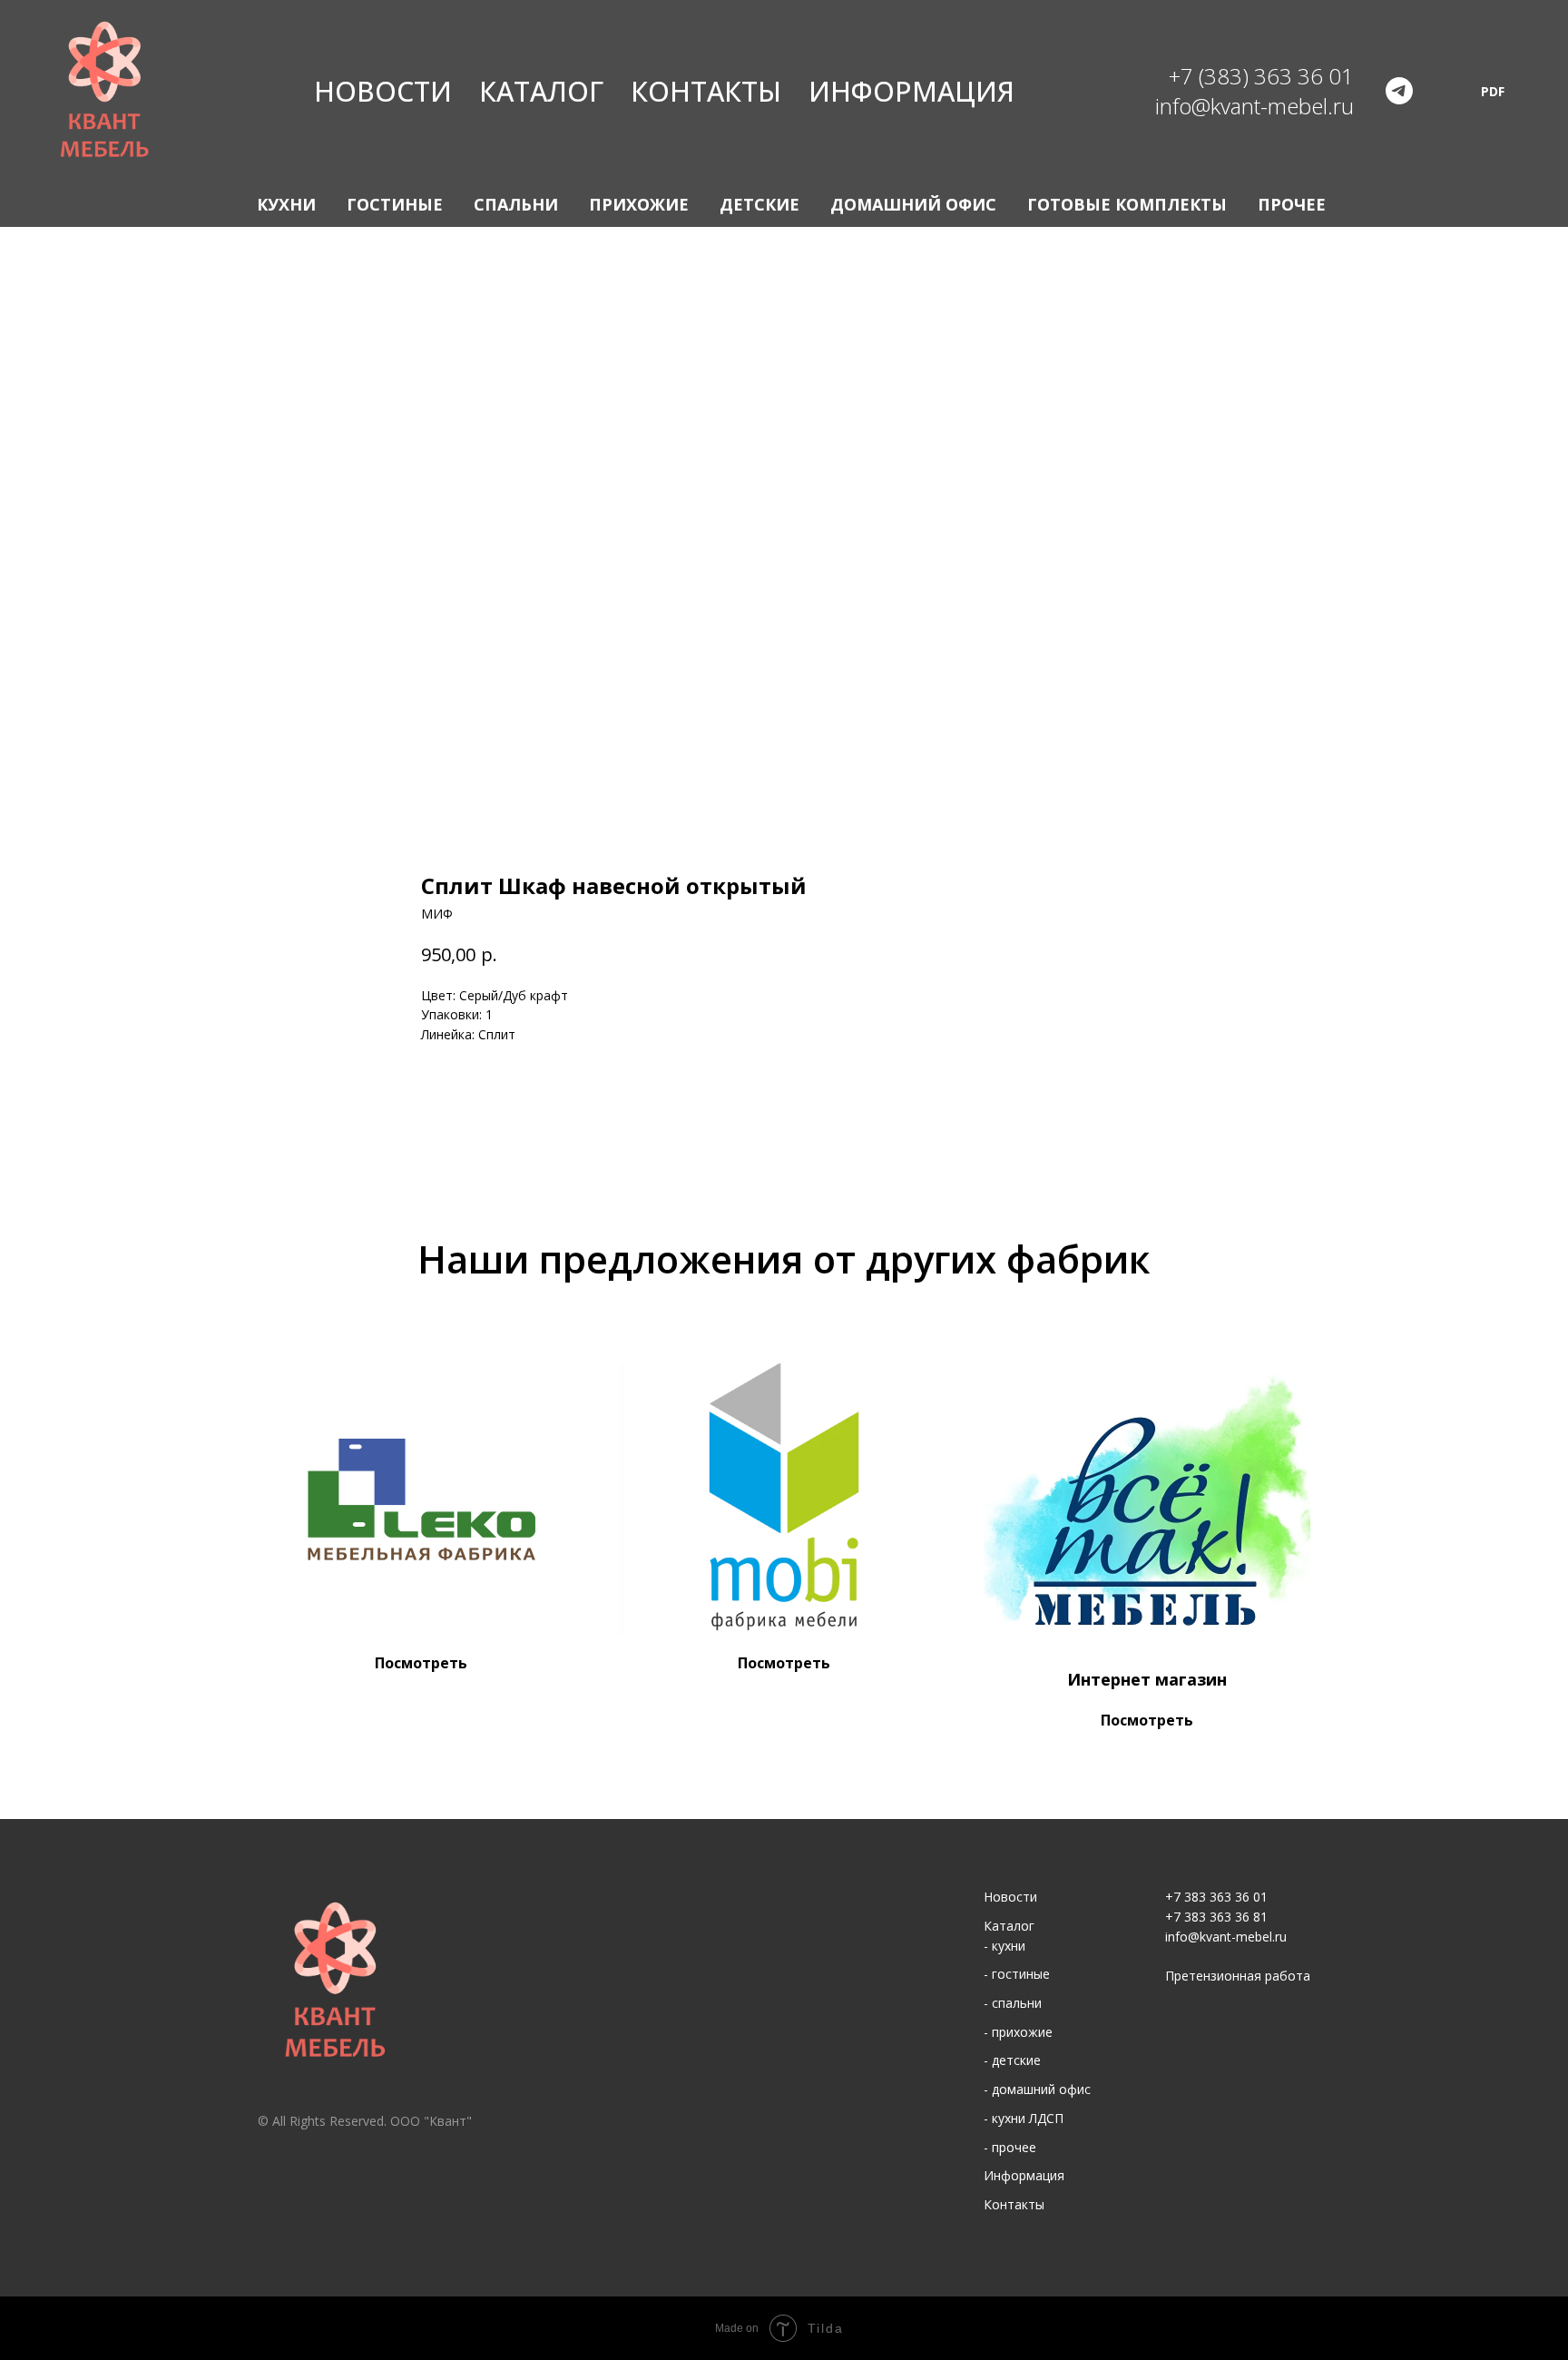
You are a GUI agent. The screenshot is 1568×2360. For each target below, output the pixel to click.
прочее (1014, 2147)
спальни (1017, 2003)
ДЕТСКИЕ (759, 204)
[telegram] (1399, 91)
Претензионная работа (1238, 1976)
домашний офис (1041, 2089)
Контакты (706, 91)
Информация (911, 91)
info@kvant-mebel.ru (1226, 1937)
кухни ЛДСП (1028, 2118)
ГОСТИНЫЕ (395, 204)
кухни (1009, 1946)
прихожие (1022, 2032)
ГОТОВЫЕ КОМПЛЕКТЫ (1127, 204)
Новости (383, 91)
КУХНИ (286, 204)
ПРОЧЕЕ (1292, 204)
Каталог (541, 91)
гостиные (1021, 1974)
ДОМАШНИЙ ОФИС (913, 204)
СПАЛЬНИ (516, 204)
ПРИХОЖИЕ (639, 204)
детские (1016, 2060)
